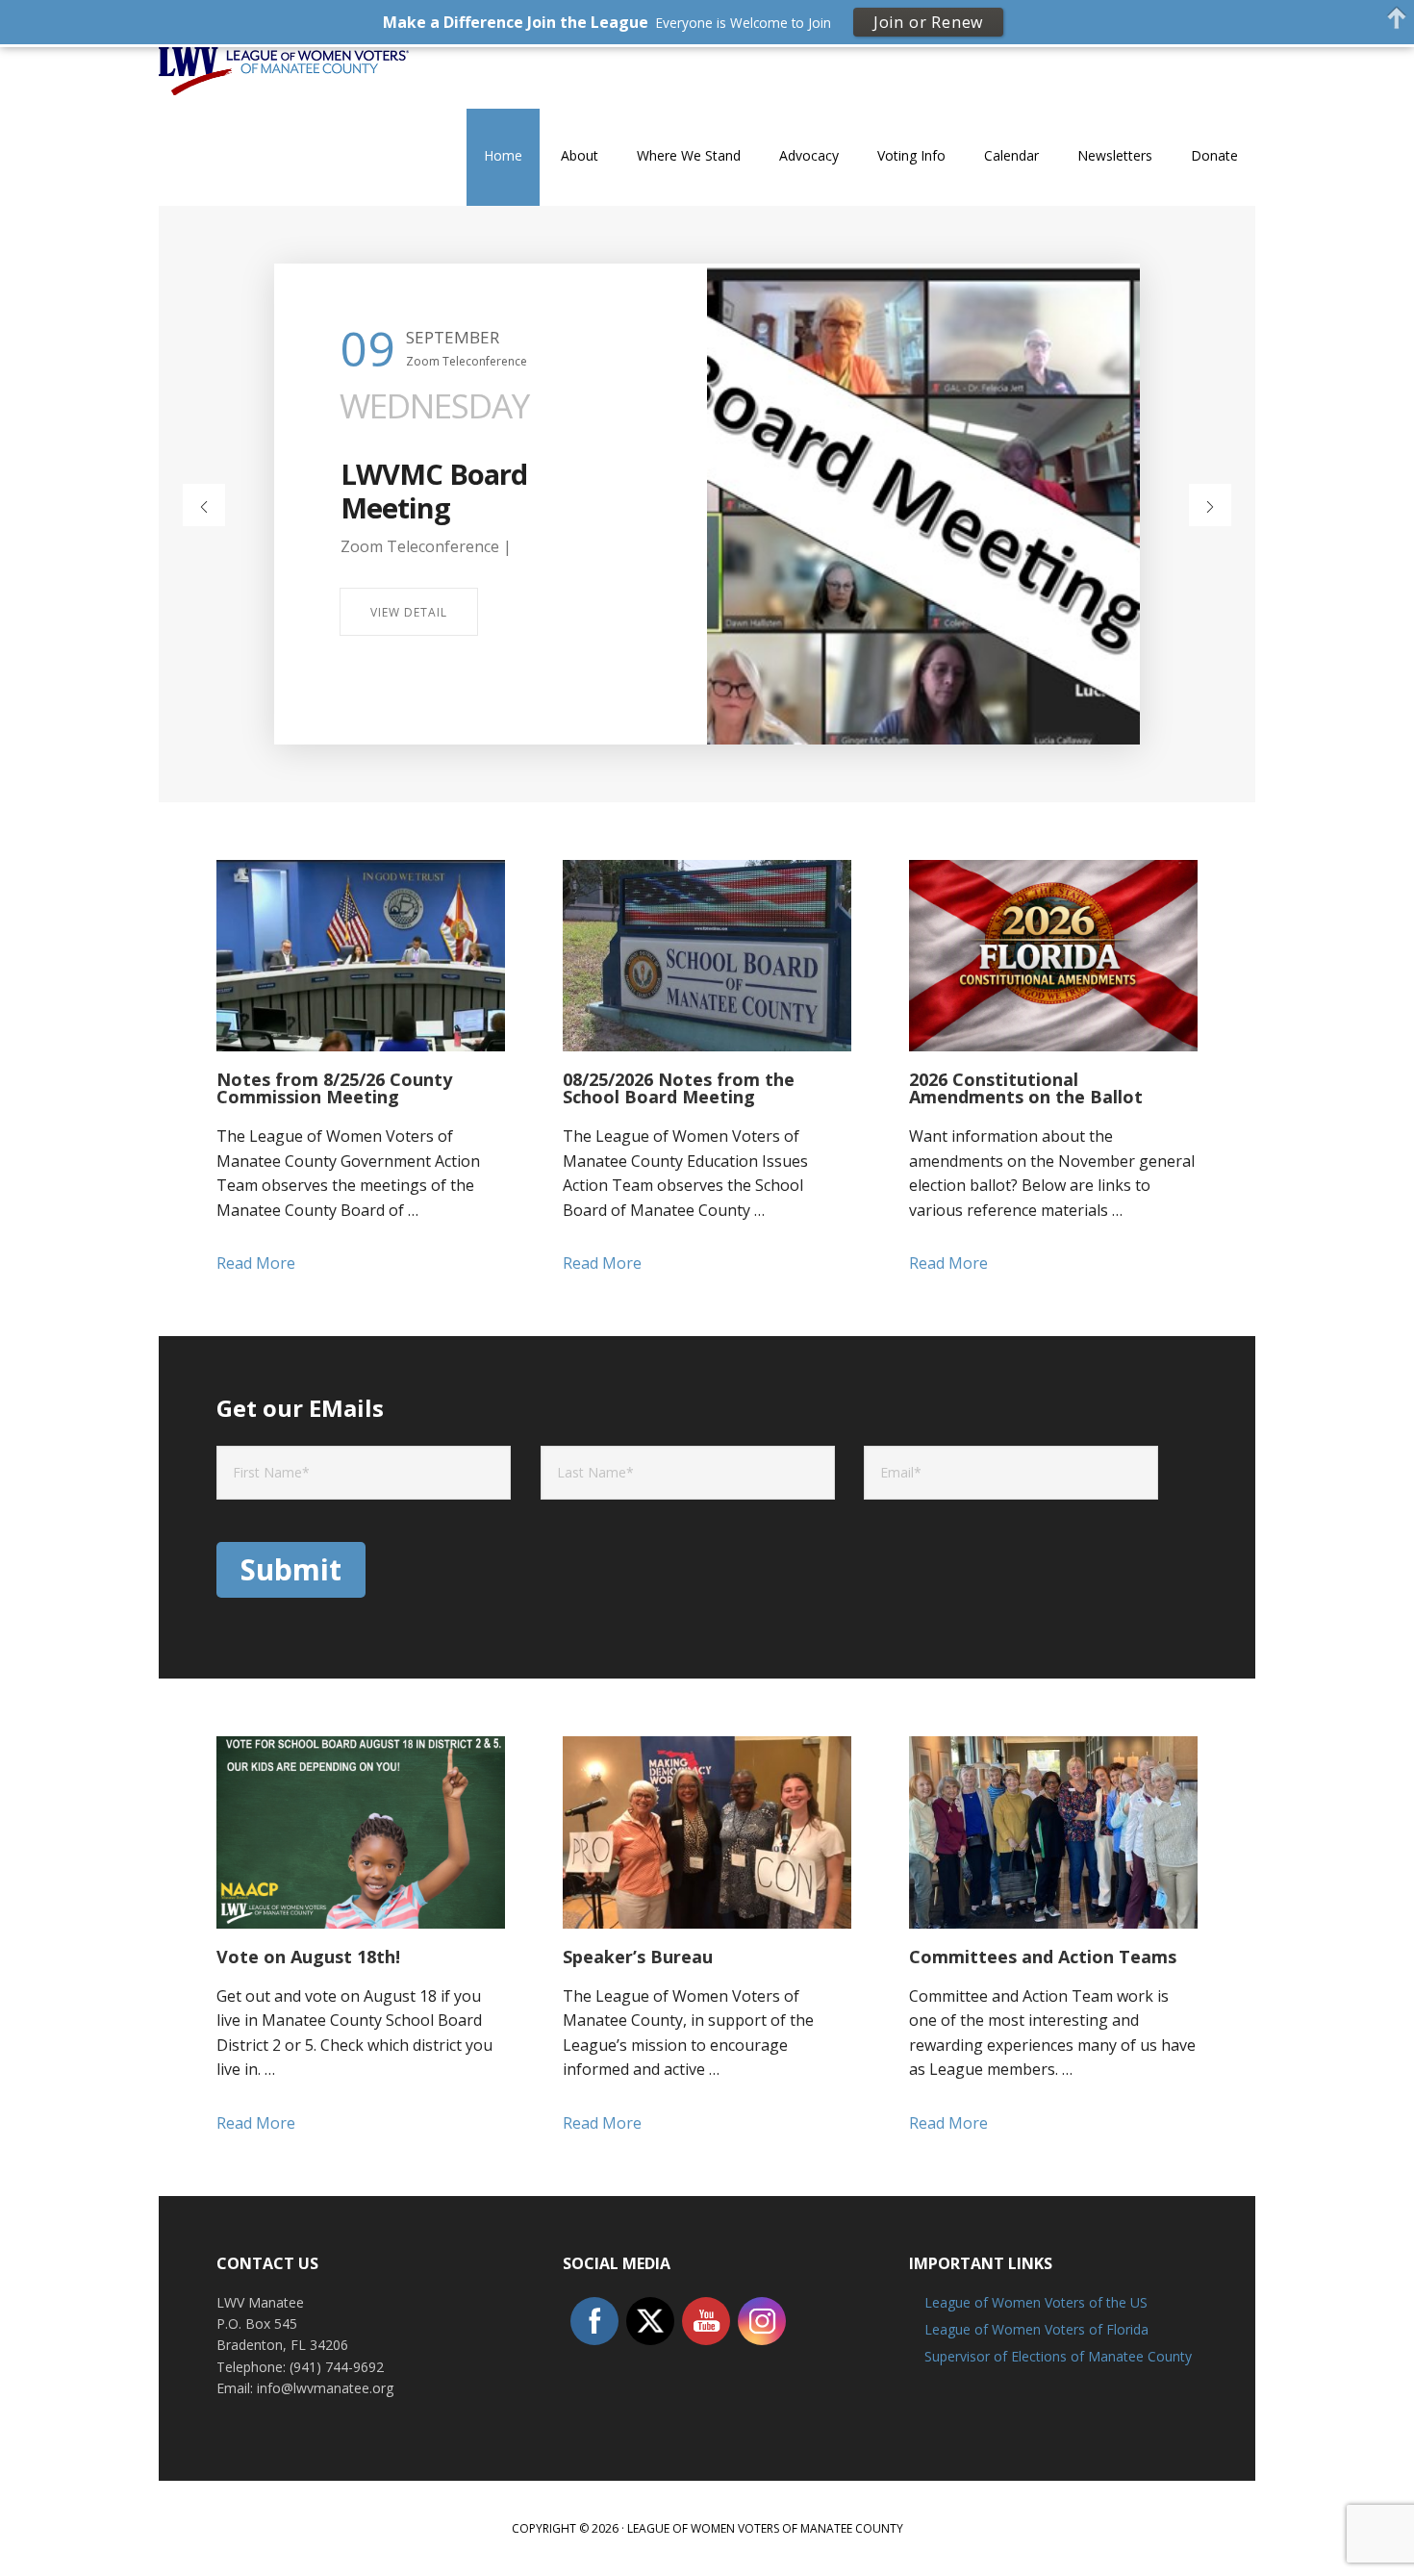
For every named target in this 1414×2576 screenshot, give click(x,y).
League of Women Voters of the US (1036, 2302)
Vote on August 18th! (308, 1957)
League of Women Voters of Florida (1036, 2329)
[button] (204, 505)
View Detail (409, 612)
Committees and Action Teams (1043, 1957)
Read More (300, 1264)
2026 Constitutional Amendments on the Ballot (1026, 1088)
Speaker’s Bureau (638, 1957)
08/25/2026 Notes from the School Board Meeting (679, 1088)
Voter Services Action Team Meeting (478, 491)
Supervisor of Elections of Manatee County (1058, 2356)
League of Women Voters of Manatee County (284, 95)
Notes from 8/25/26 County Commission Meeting (334, 1088)
